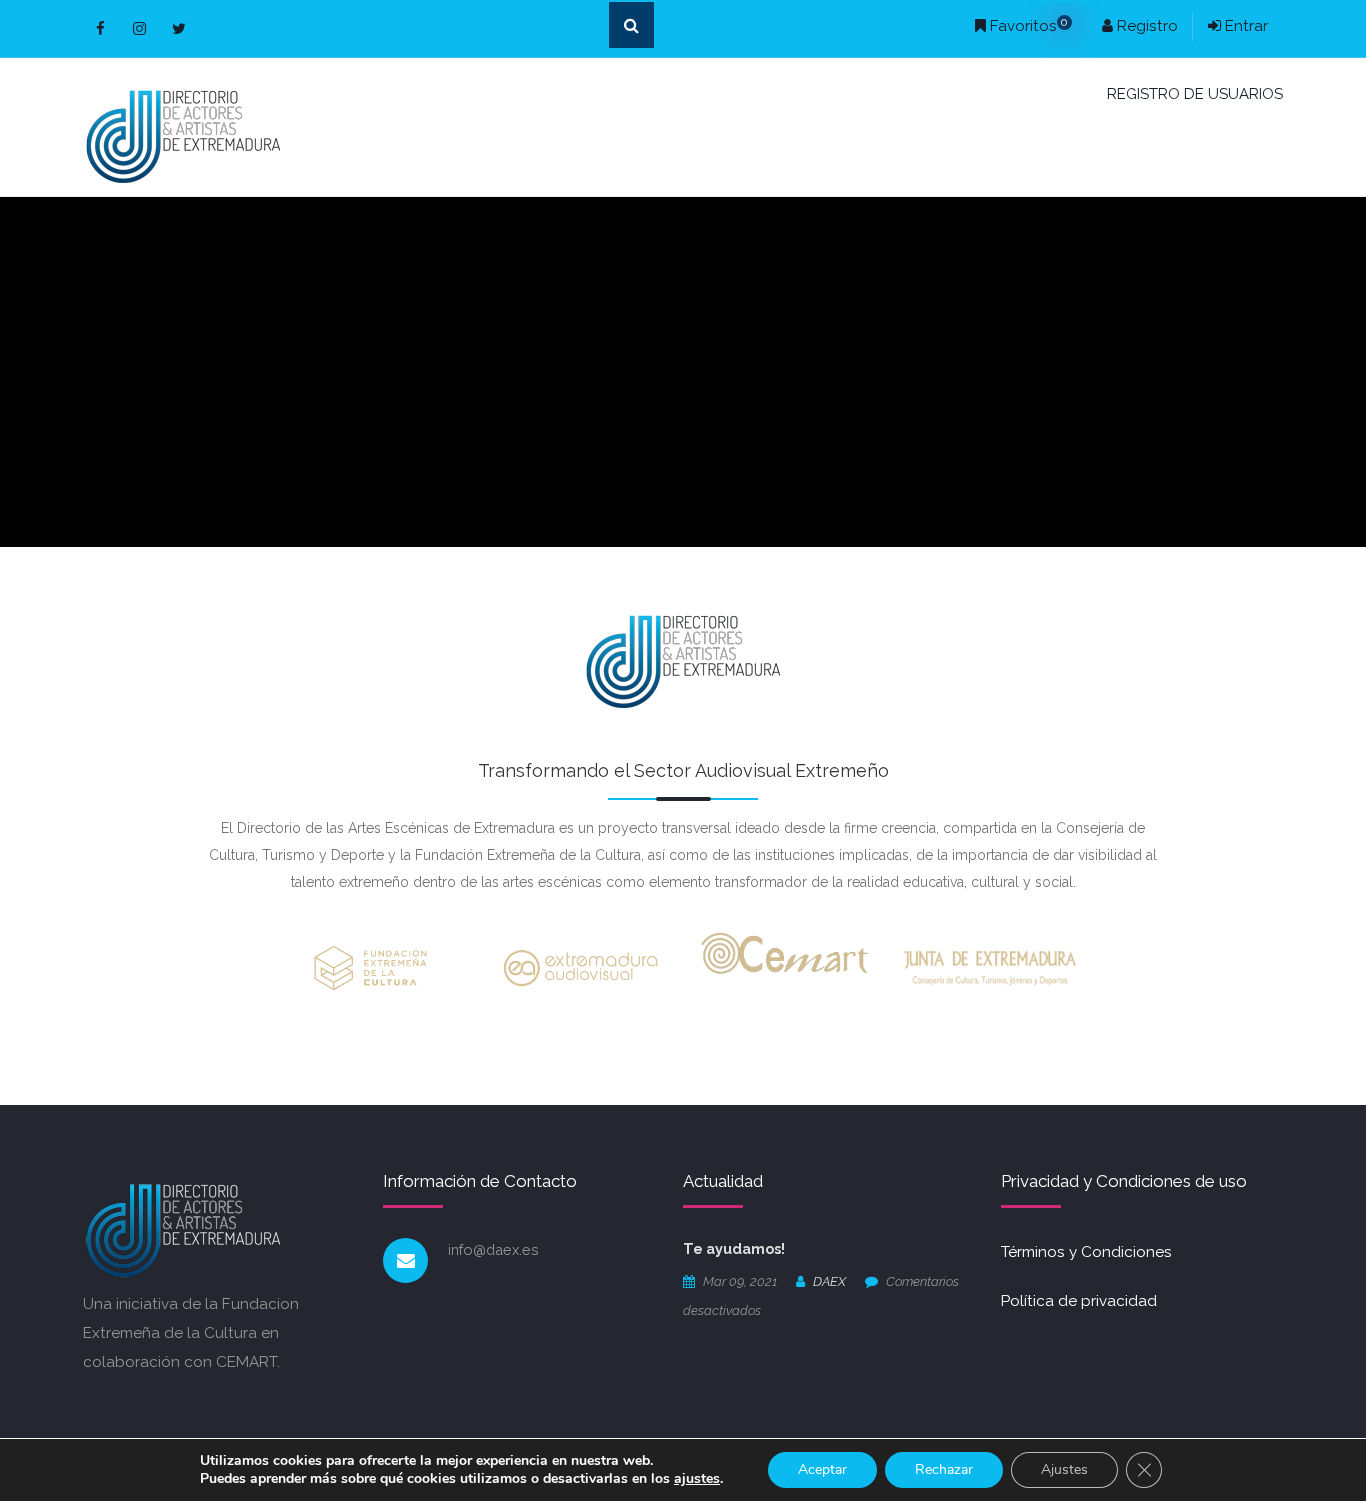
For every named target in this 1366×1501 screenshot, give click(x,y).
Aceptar (822, 1469)
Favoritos (1027, 26)
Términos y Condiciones (1086, 1252)
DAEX (829, 1281)
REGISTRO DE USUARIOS (1195, 94)
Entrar (1244, 26)
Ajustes (1064, 1469)
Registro (1145, 26)
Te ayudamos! (734, 1248)
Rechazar (944, 1469)
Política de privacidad (1079, 1301)
